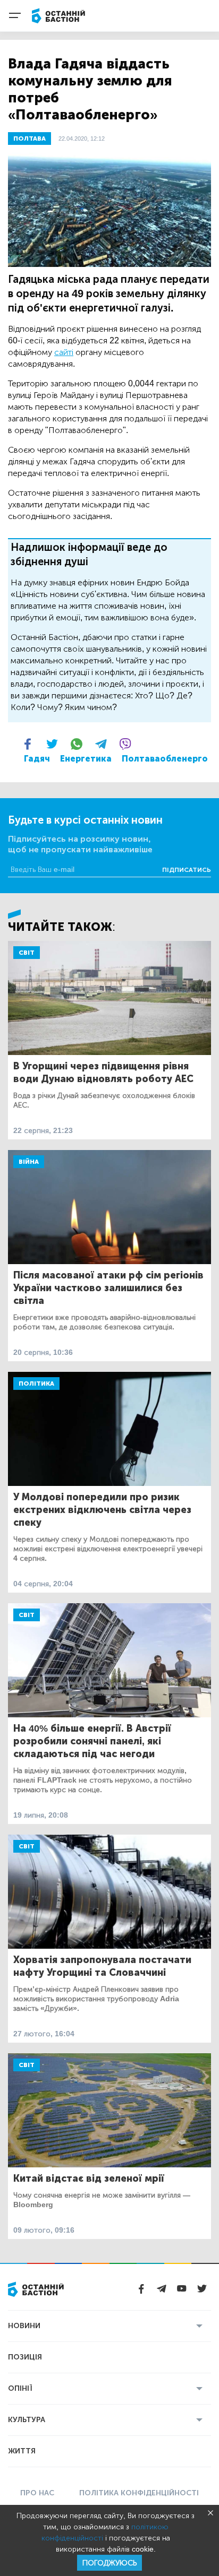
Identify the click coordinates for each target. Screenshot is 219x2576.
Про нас (37, 2493)
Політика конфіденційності (139, 2493)
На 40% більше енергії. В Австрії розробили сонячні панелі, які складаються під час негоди (92, 1741)
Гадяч (37, 759)
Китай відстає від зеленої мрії (89, 2179)
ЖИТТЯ (22, 2451)
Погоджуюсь (109, 2563)
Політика (36, 1384)
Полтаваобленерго (165, 759)
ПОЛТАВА (30, 139)
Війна (29, 1162)
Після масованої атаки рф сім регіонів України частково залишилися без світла (108, 1288)
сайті (64, 352)
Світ (27, 953)
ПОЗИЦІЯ (25, 2357)
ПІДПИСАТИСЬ (187, 870)
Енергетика (86, 759)
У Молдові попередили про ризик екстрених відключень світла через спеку (102, 1510)
